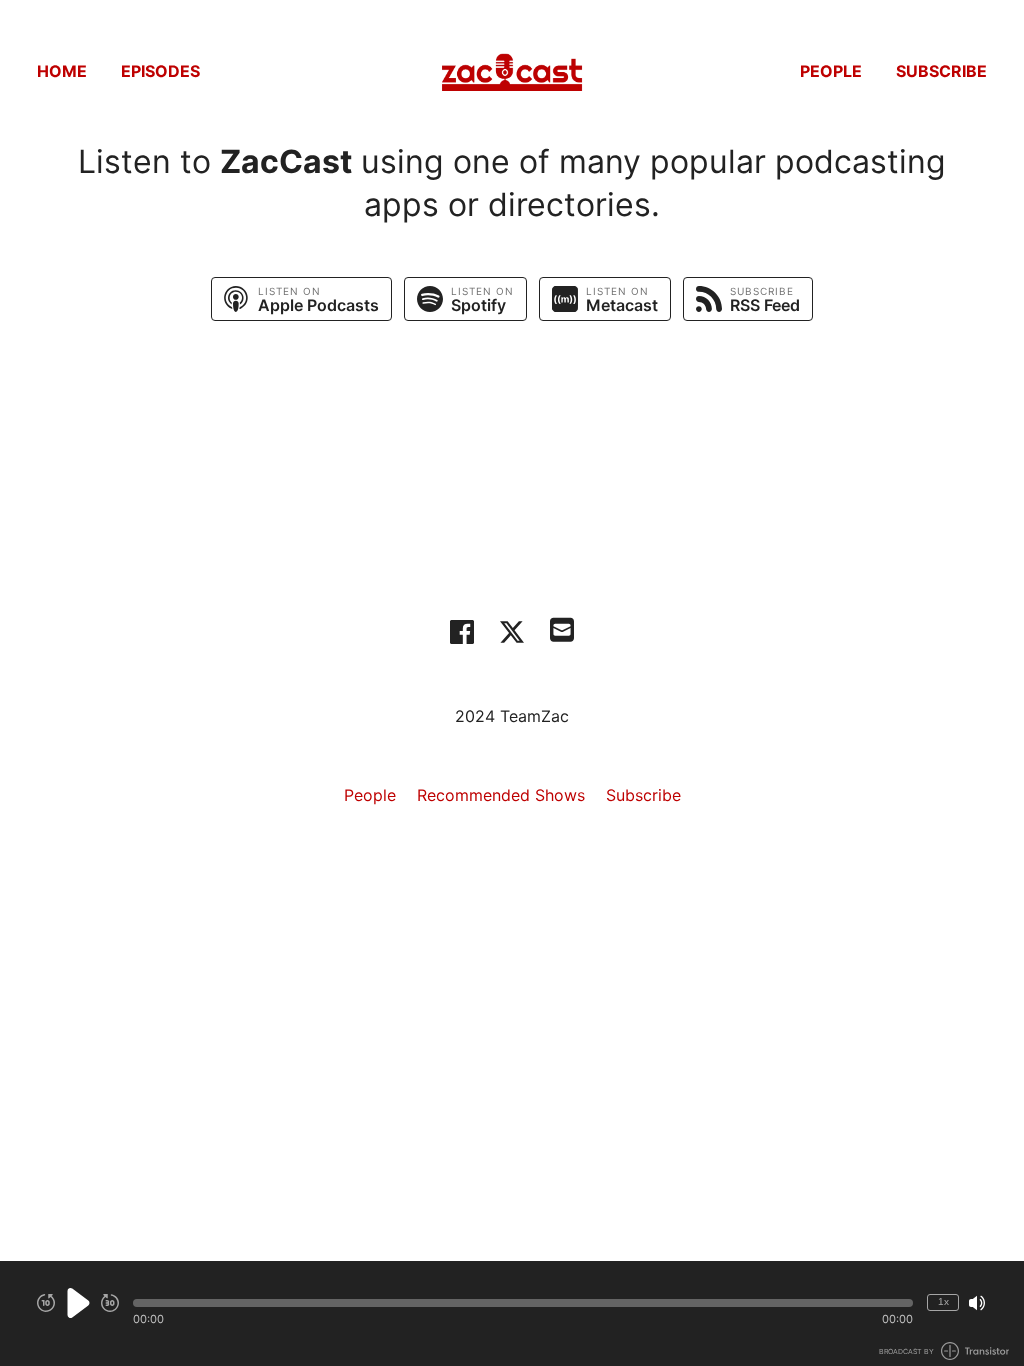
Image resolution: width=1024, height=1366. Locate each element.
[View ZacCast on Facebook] (462, 632)
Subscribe (941, 71)
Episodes (160, 71)
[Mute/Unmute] (977, 1303)
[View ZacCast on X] (512, 632)
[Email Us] (562, 628)
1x (943, 1301)
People (831, 71)
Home (62, 71)
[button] (523, 1303)
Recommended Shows (501, 795)
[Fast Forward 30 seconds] (110, 1303)
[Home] (512, 70)
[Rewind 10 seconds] (46, 1303)
